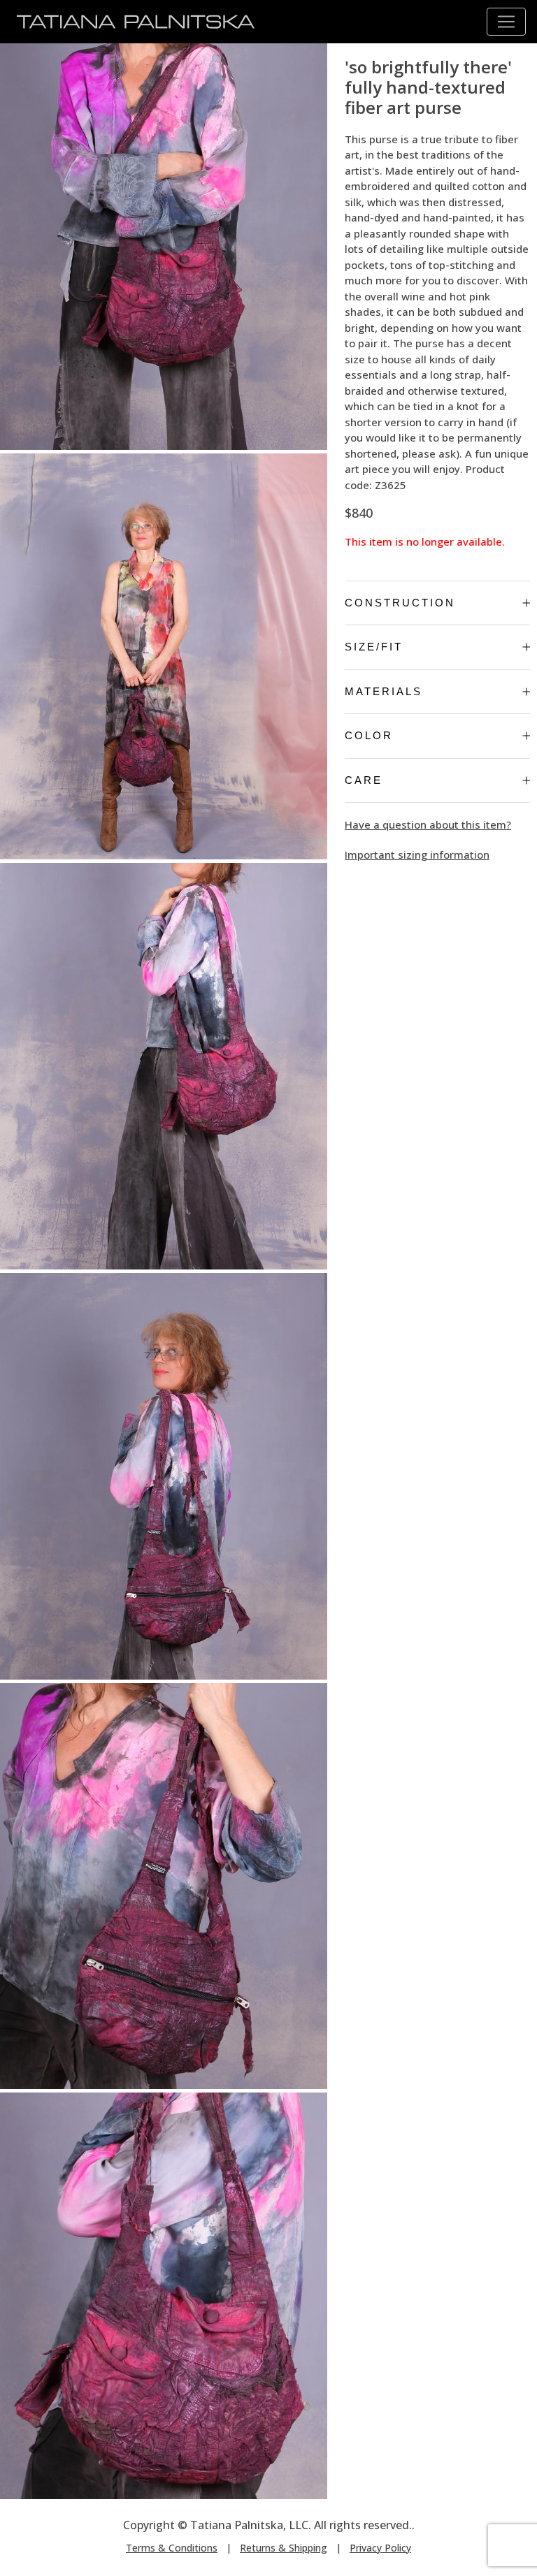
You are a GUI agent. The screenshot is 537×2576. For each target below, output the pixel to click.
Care (364, 780)
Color (369, 735)
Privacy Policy (380, 2548)
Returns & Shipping (284, 2548)
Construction (400, 603)
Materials (384, 691)
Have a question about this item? (428, 824)
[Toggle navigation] (506, 22)
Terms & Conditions (172, 2548)
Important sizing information (417, 854)
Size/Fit (374, 647)
